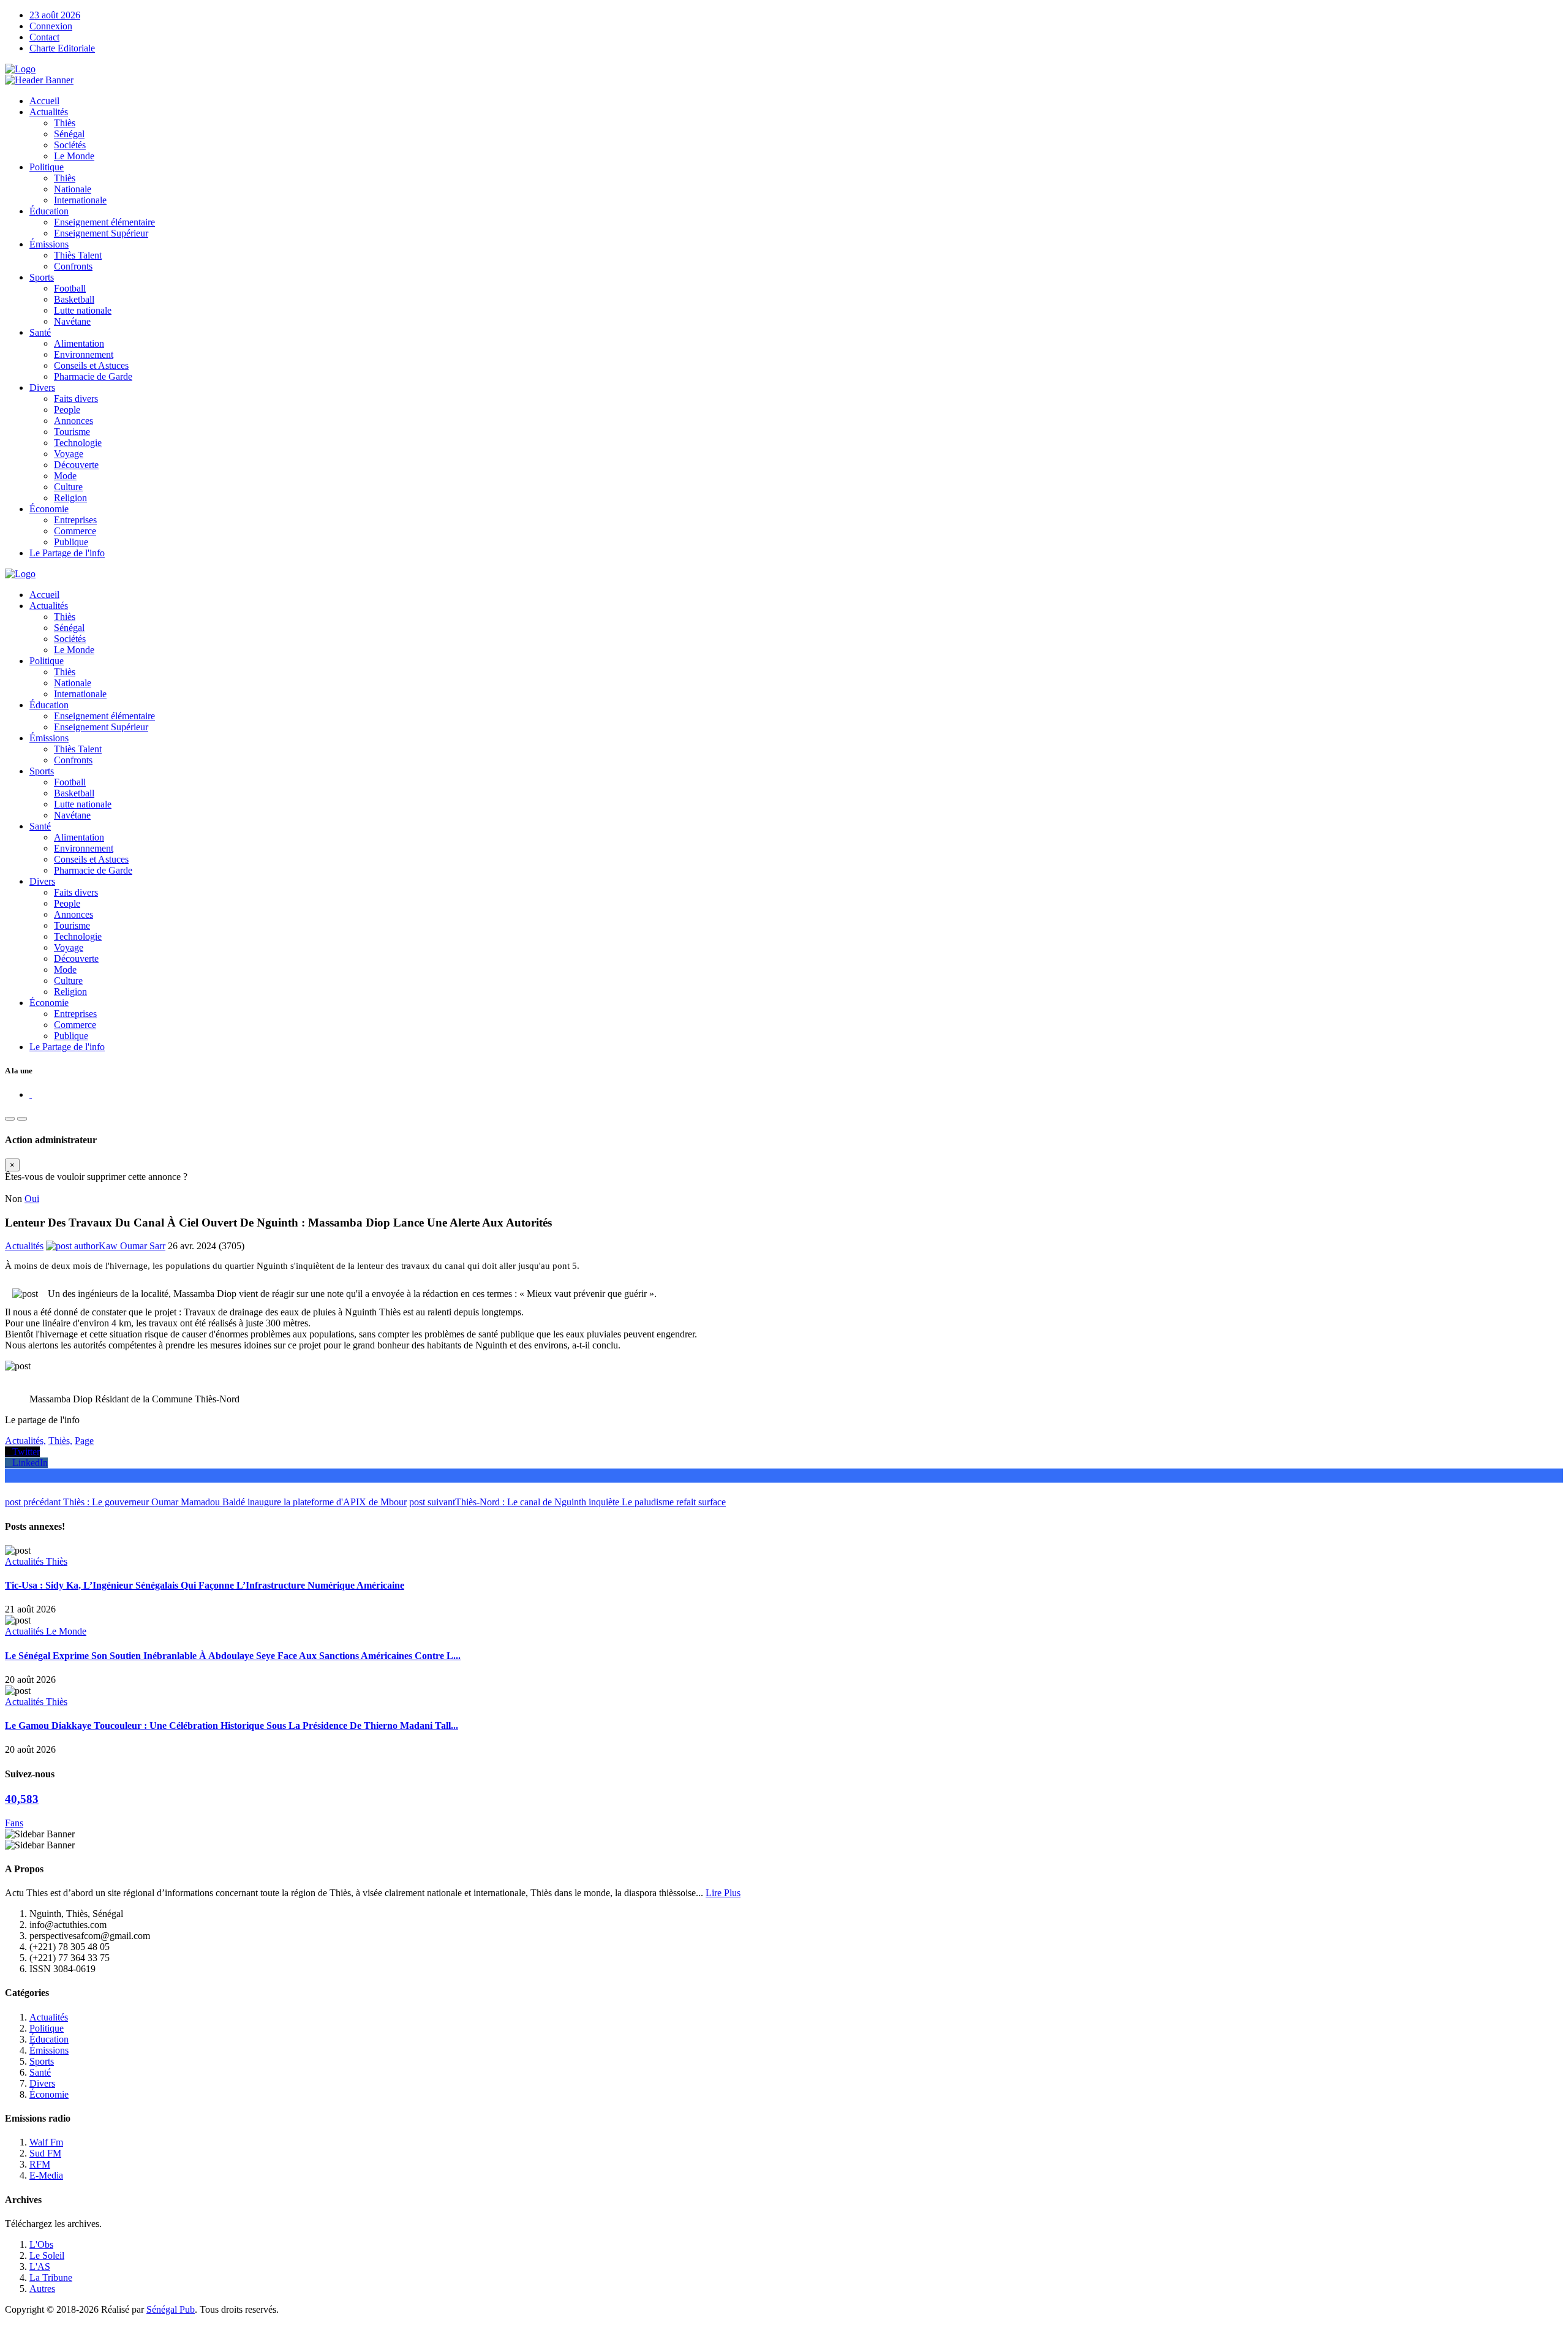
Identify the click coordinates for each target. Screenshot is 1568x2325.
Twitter (22, 1452)
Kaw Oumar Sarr (132, 1246)
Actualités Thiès (36, 1561)
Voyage (69, 454)
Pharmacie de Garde (93, 376)
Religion (70, 498)
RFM (40, 2164)
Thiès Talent (78, 255)
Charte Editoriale (62, 48)
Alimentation (79, 343)
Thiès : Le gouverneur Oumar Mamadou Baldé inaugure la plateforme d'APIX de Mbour (206, 1502)
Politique (47, 167)
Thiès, (60, 1441)
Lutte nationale (83, 310)
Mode (65, 476)
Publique (71, 542)
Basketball (74, 299)
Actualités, (25, 1441)
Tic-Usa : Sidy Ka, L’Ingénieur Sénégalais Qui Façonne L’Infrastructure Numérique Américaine (205, 1585)
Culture (68, 487)
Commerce (75, 531)
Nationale (73, 189)
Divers (42, 387)
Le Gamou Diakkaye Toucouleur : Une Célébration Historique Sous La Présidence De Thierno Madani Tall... (232, 1726)
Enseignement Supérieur (101, 233)
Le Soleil (47, 2255)
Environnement (84, 354)
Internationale (80, 200)
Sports (42, 277)
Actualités (49, 112)
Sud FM (45, 2153)
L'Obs (41, 2244)
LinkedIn (26, 1463)
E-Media (46, 2175)
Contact (44, 37)
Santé (40, 332)
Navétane (72, 321)
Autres (42, 2289)
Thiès (65, 123)
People (67, 410)
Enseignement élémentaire (104, 222)
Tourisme (72, 432)
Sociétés (70, 145)
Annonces (73, 421)
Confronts (73, 266)
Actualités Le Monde (46, 1631)
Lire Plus (723, 1893)
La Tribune (51, 2278)
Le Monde (74, 156)
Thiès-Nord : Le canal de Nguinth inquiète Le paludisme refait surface (567, 1502)
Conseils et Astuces (91, 365)
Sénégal (69, 134)
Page (84, 1441)
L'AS (40, 2266)
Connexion (51, 26)
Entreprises (75, 520)
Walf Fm (46, 2142)
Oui (32, 1199)
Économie (49, 509)
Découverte (76, 465)
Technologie (78, 443)
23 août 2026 (55, 15)
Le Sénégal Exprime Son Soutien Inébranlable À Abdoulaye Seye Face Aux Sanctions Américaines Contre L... (233, 1656)
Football (70, 288)
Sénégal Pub (171, 2309)
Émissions (49, 244)
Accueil (44, 101)
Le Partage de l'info (67, 553)
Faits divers (76, 399)
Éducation (49, 211)
